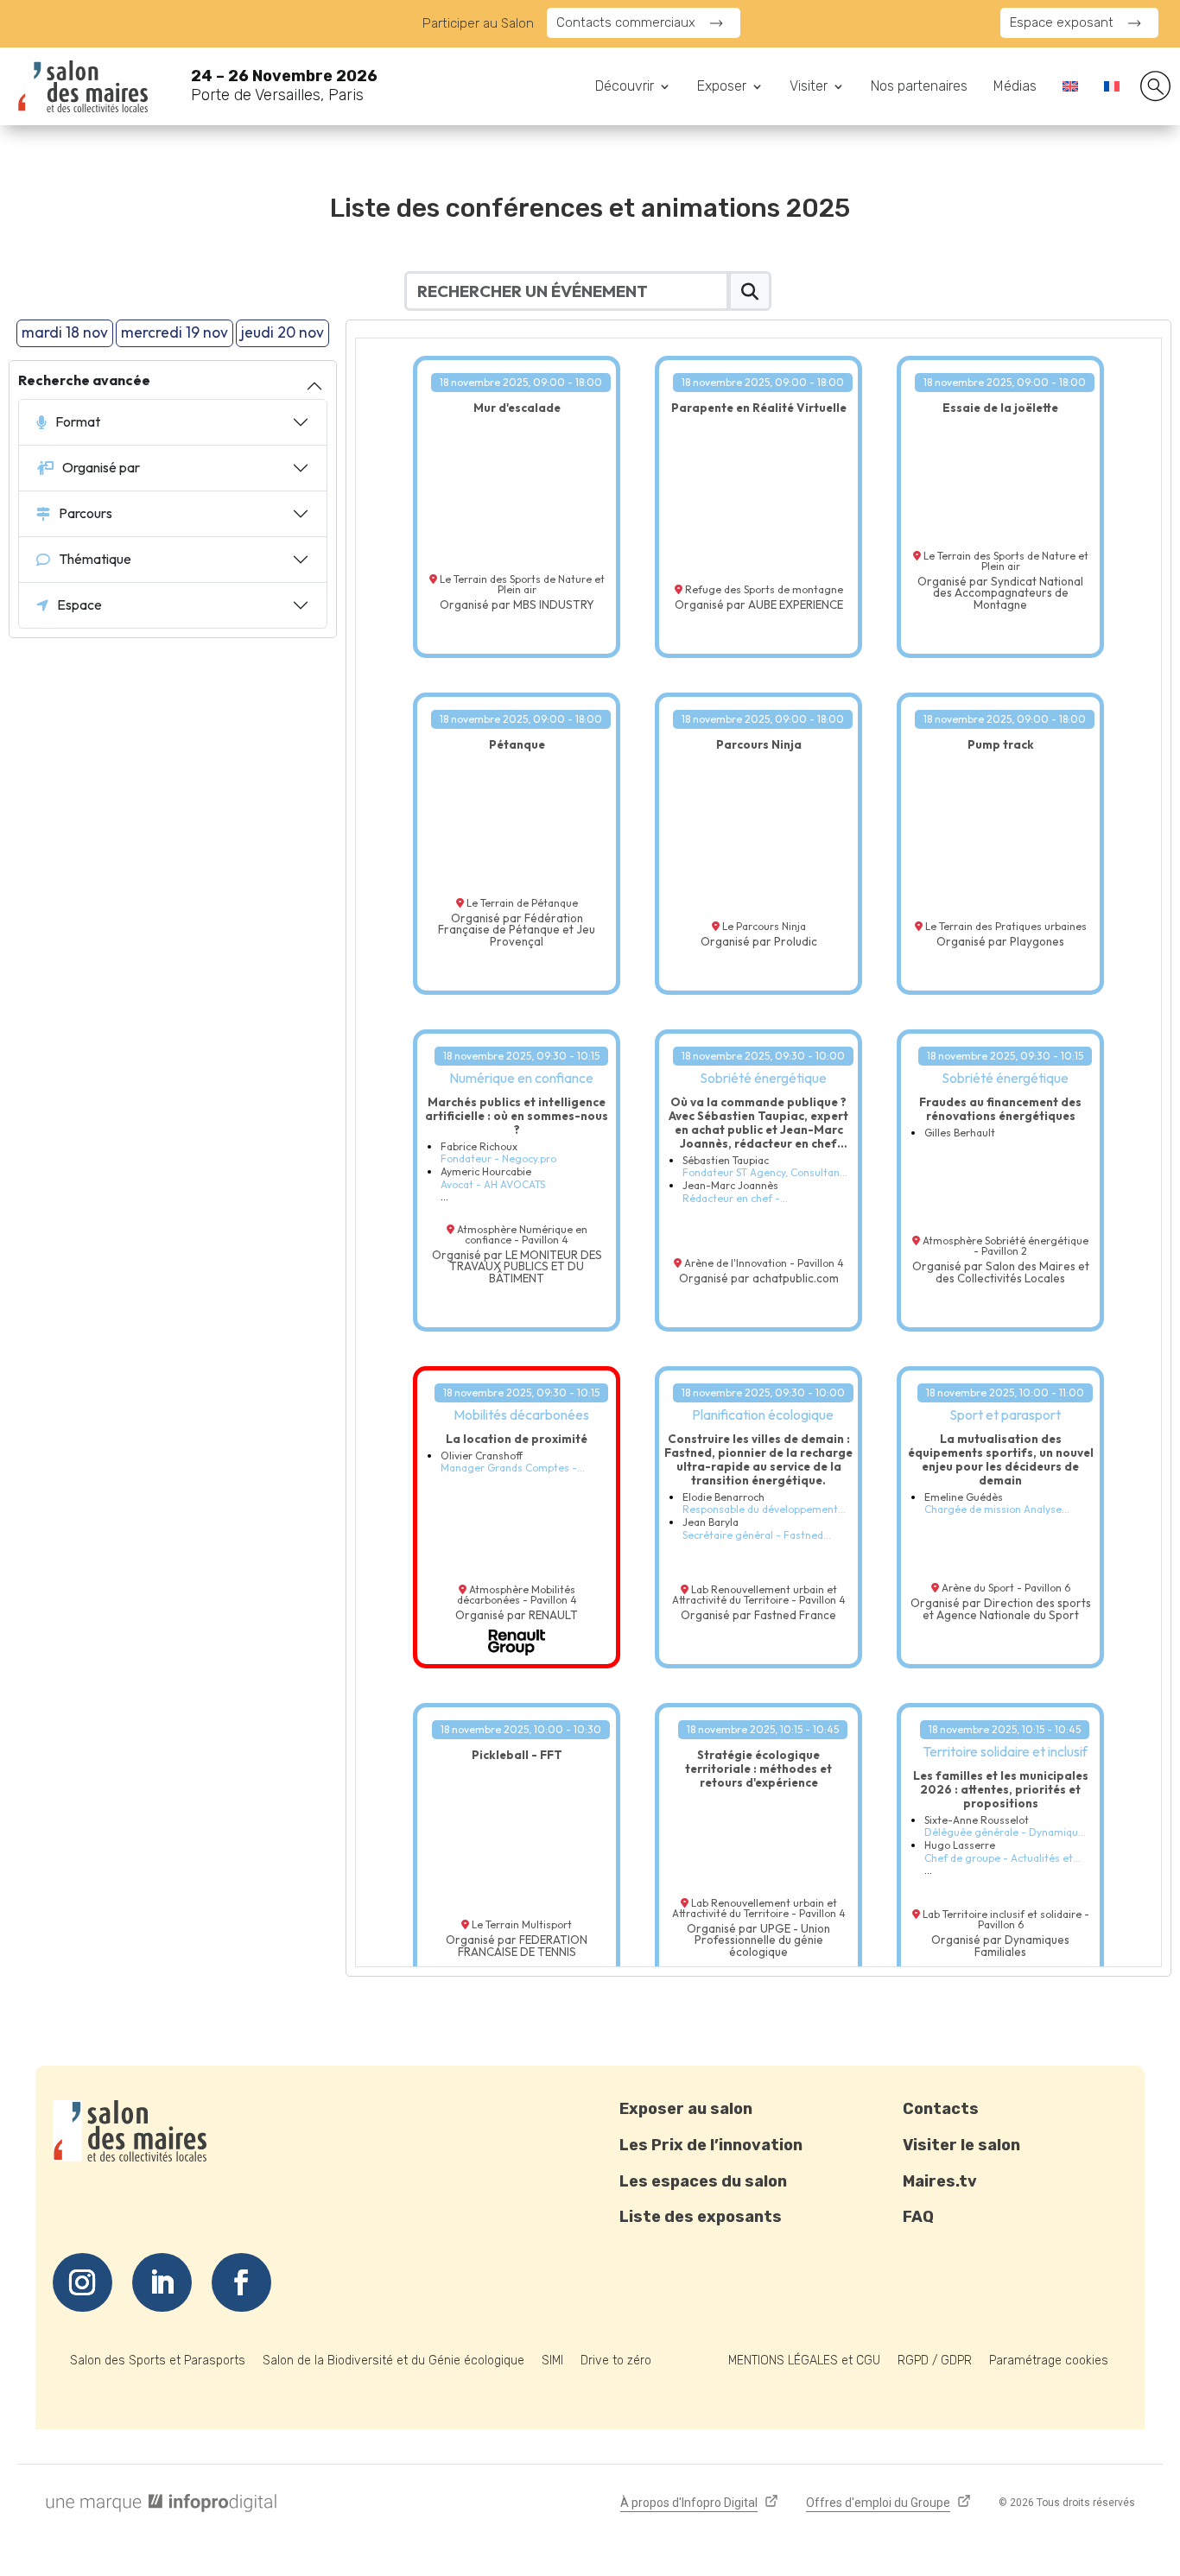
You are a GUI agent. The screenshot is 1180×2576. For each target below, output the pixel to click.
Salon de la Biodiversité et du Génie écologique (393, 2361)
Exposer (722, 87)
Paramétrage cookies (1049, 2361)
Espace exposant (1062, 22)
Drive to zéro (616, 2361)
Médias (1015, 87)
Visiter (809, 87)
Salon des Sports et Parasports (158, 2361)
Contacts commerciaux (626, 22)
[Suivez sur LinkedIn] (162, 2282)
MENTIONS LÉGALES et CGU (804, 2361)
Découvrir (625, 87)
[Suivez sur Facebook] (241, 2282)
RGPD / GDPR (935, 2361)
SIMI (552, 2361)
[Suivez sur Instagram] (82, 2282)
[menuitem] (1070, 90)
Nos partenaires (919, 87)
